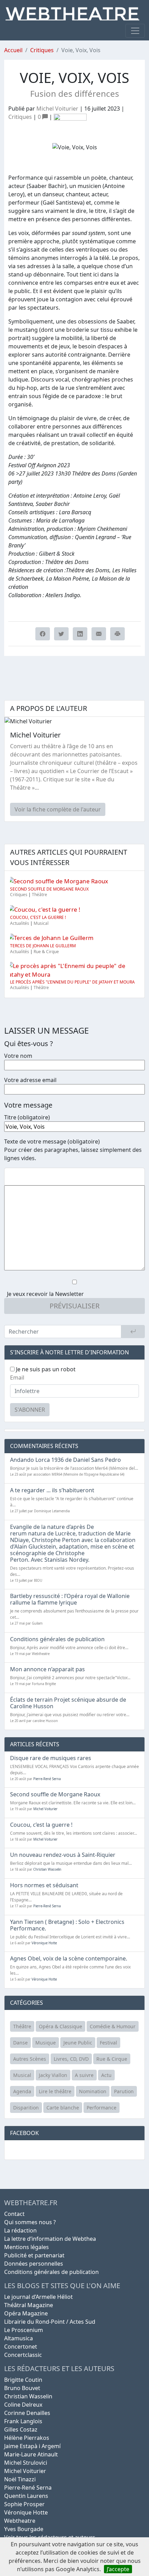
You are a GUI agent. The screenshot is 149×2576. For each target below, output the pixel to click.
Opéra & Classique (60, 2026)
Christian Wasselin (47, 1869)
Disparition (26, 2108)
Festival (108, 2043)
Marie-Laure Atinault (31, 2454)
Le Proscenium (24, 2330)
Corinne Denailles (27, 2413)
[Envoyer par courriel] (99, 634)
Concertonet (21, 2347)
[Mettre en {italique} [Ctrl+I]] (22, 1177)
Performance (102, 2108)
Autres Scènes (30, 2059)
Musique (46, 2043)
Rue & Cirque (46, 952)
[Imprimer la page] (117, 634)
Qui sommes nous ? (30, 2222)
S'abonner (30, 1410)
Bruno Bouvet (22, 2388)
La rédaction (20, 2230)
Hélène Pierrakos (27, 2438)
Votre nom (18, 1056)
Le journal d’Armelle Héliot (38, 2297)
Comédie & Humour (113, 2026)
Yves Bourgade (24, 2529)
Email (17, 1378)
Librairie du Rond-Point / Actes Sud (50, 2322)
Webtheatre (20, 2521)
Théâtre (40, 895)
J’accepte (118, 2569)
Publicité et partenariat (34, 2255)
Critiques (42, 50)
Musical (41, 923)
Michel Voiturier (57, 109)
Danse (20, 2043)
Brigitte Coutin (23, 2380)
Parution (124, 2091)
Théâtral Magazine (29, 2305)
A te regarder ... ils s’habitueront (52, 1490)
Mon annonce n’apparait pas (47, 1669)
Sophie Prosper (24, 2504)
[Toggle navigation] (135, 31)
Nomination (93, 2091)
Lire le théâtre (55, 2091)
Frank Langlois (23, 2421)
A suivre (84, 2075)
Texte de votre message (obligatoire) (52, 1141)
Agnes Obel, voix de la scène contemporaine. (69, 1958)
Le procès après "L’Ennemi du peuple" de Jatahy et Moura (72, 982)
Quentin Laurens (26, 2496)
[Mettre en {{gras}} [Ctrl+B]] (10, 1177)
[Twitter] (61, 634)
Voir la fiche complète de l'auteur (58, 809)
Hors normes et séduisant (44, 1885)
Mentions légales (27, 2247)
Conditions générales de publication (57, 1639)
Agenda (22, 2091)
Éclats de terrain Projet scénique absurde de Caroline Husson (68, 1703)
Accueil (13, 50)
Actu (106, 2075)
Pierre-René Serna (47, 1779)
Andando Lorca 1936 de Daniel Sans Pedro (65, 1460)
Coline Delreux (23, 2405)
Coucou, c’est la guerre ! (38, 917)
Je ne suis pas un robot (45, 1369)
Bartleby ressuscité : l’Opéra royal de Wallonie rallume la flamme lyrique (70, 1599)
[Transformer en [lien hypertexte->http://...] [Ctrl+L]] (33, 1177)
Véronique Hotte (44, 1943)
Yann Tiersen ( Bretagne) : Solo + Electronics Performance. (67, 1925)
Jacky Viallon (53, 2075)
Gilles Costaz (21, 2429)
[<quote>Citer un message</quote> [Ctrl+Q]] (44, 1177)
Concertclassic (23, 2355)
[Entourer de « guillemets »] (55, 1177)
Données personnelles (34, 2264)
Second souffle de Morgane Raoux (49, 889)
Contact (14, 2214)
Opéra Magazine (26, 2313)
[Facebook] (43, 634)
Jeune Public (78, 2043)
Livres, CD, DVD (71, 2059)
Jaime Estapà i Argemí (32, 2446)
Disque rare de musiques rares (51, 1758)
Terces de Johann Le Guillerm (43, 946)
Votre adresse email (30, 1080)
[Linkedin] (80, 634)
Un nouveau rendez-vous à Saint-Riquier (63, 1855)
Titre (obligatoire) (27, 1117)
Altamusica (19, 2338)
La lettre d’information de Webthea (50, 2239)
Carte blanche (63, 2108)
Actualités (20, 923)
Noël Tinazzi (20, 2479)
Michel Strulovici (26, 2463)
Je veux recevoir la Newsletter (45, 1294)
